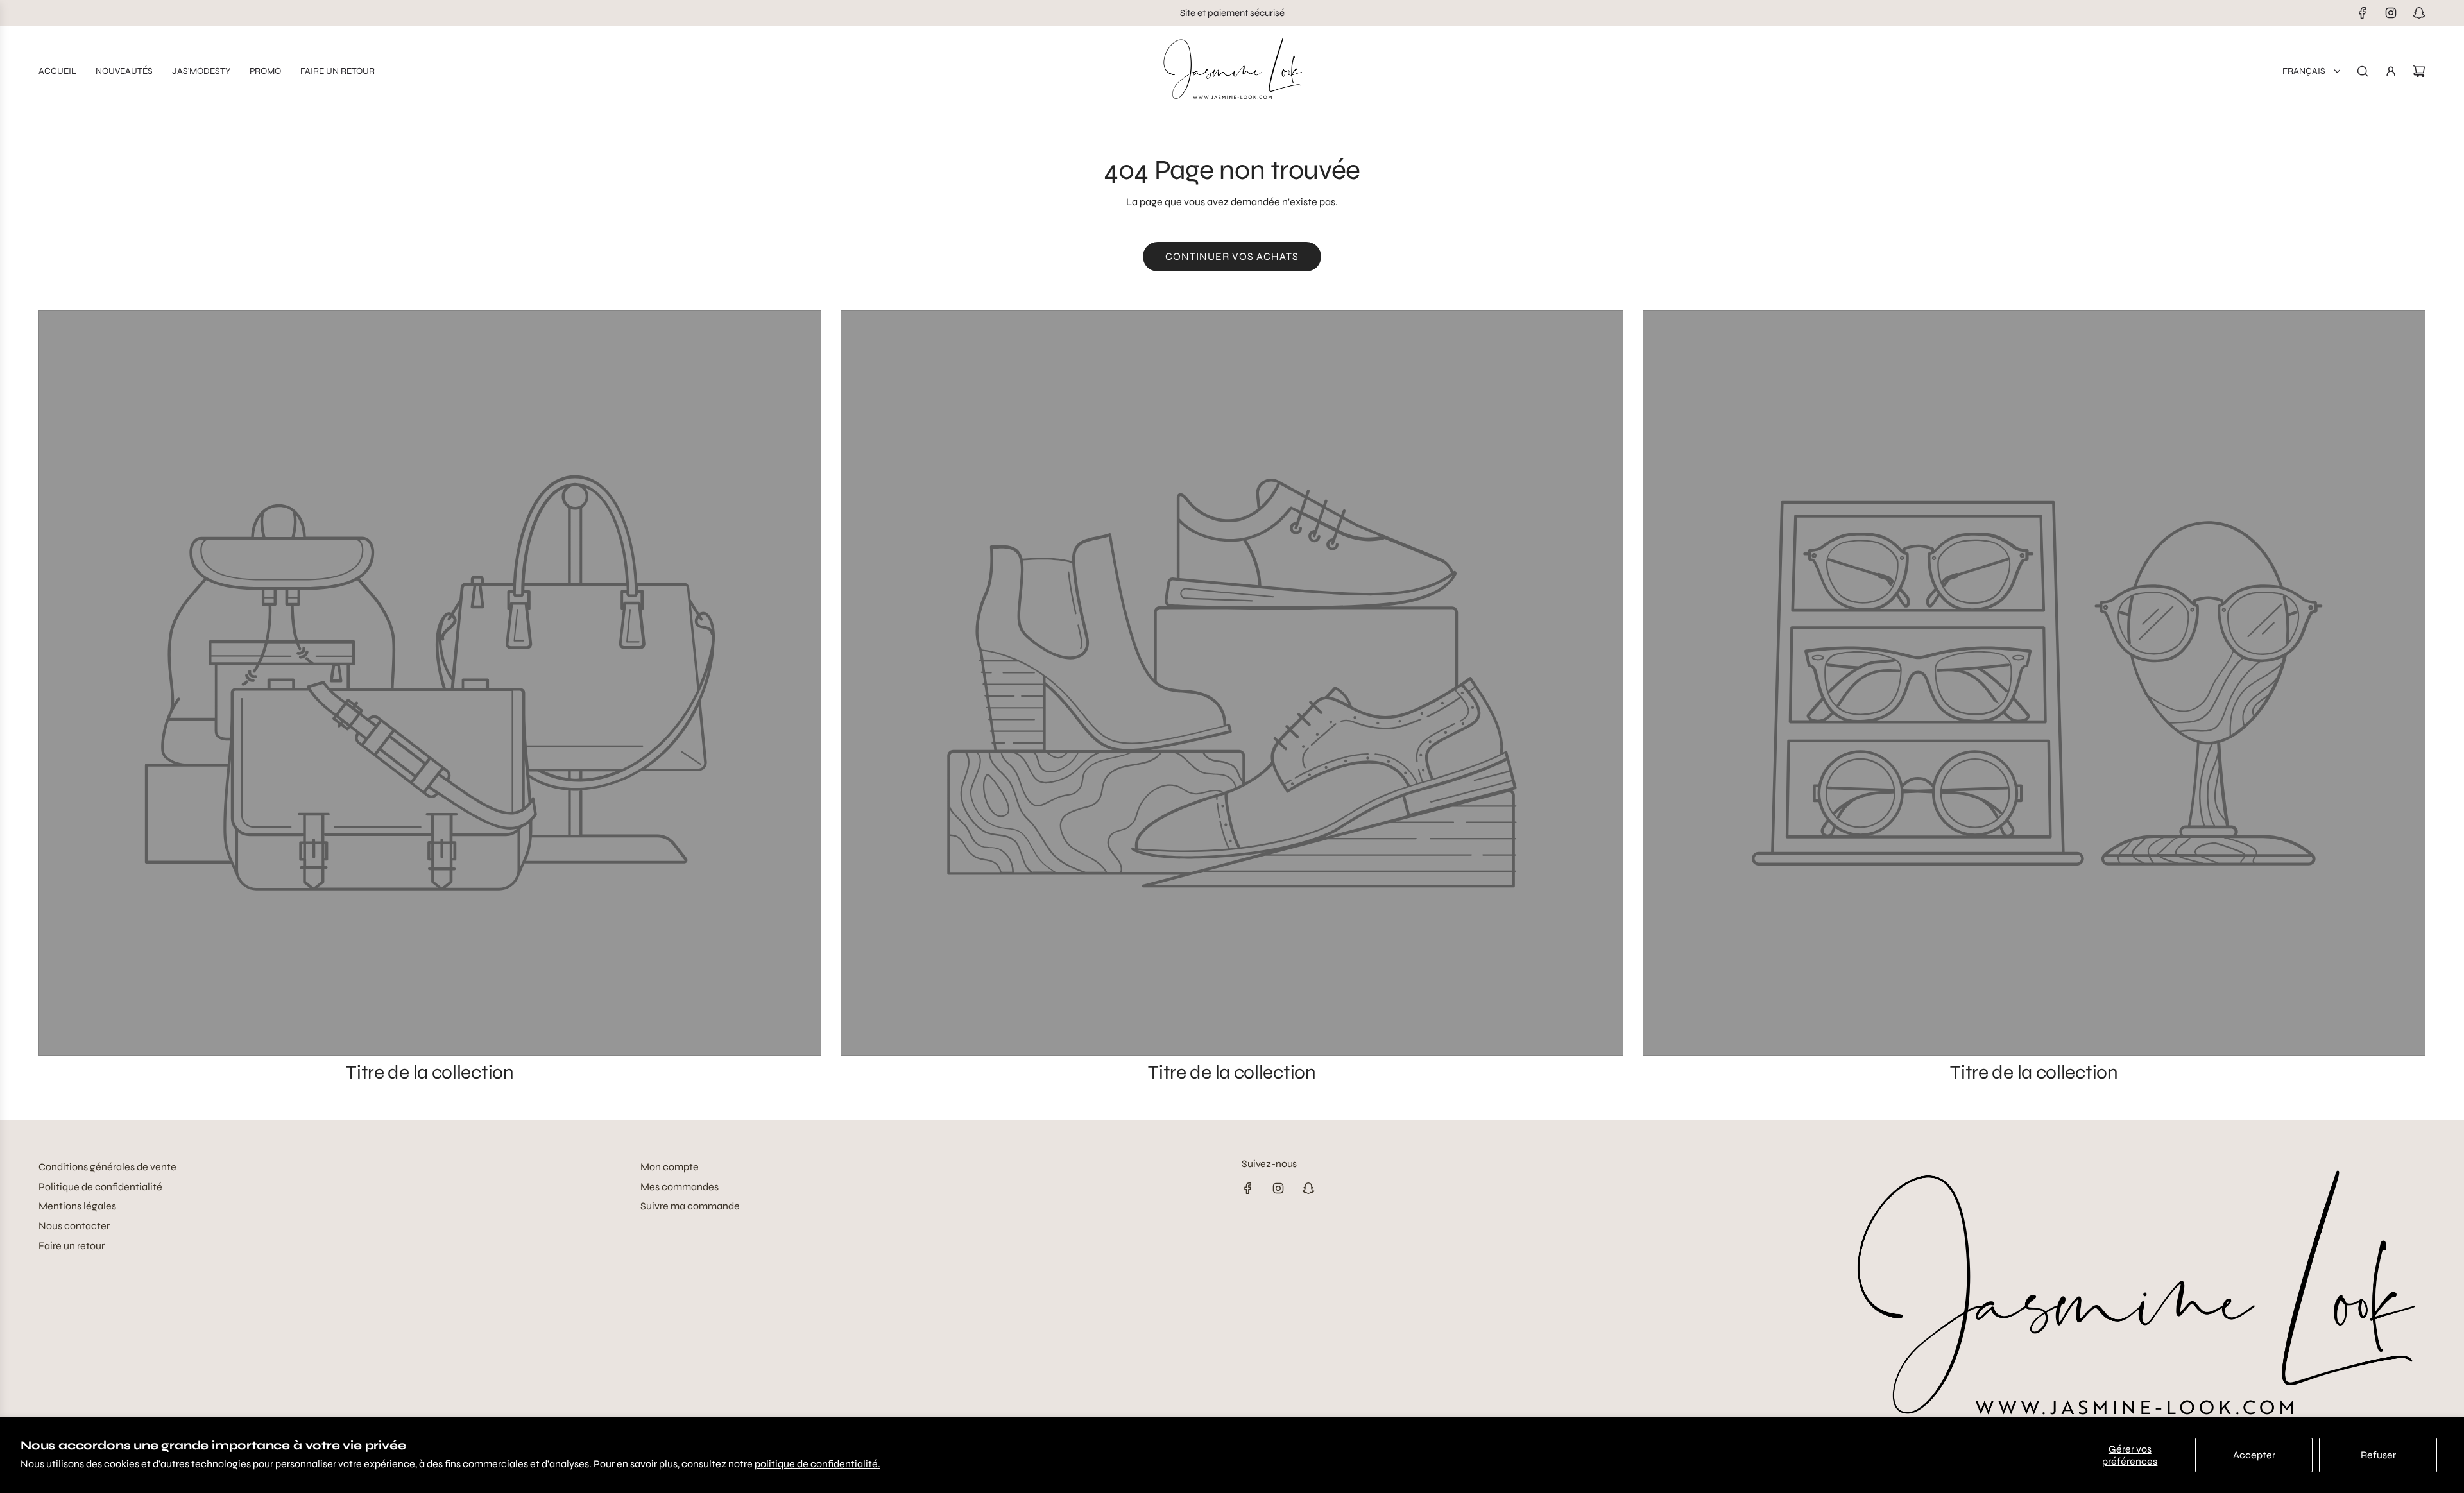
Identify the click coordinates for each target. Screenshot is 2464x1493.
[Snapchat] (2419, 13)
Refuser (2378, 1455)
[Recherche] (2363, 71)
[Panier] (2419, 71)
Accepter (2254, 1455)
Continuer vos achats (1232, 256)
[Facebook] (2363, 13)
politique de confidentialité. (817, 1464)
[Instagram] (2391, 13)
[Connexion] (2391, 71)
